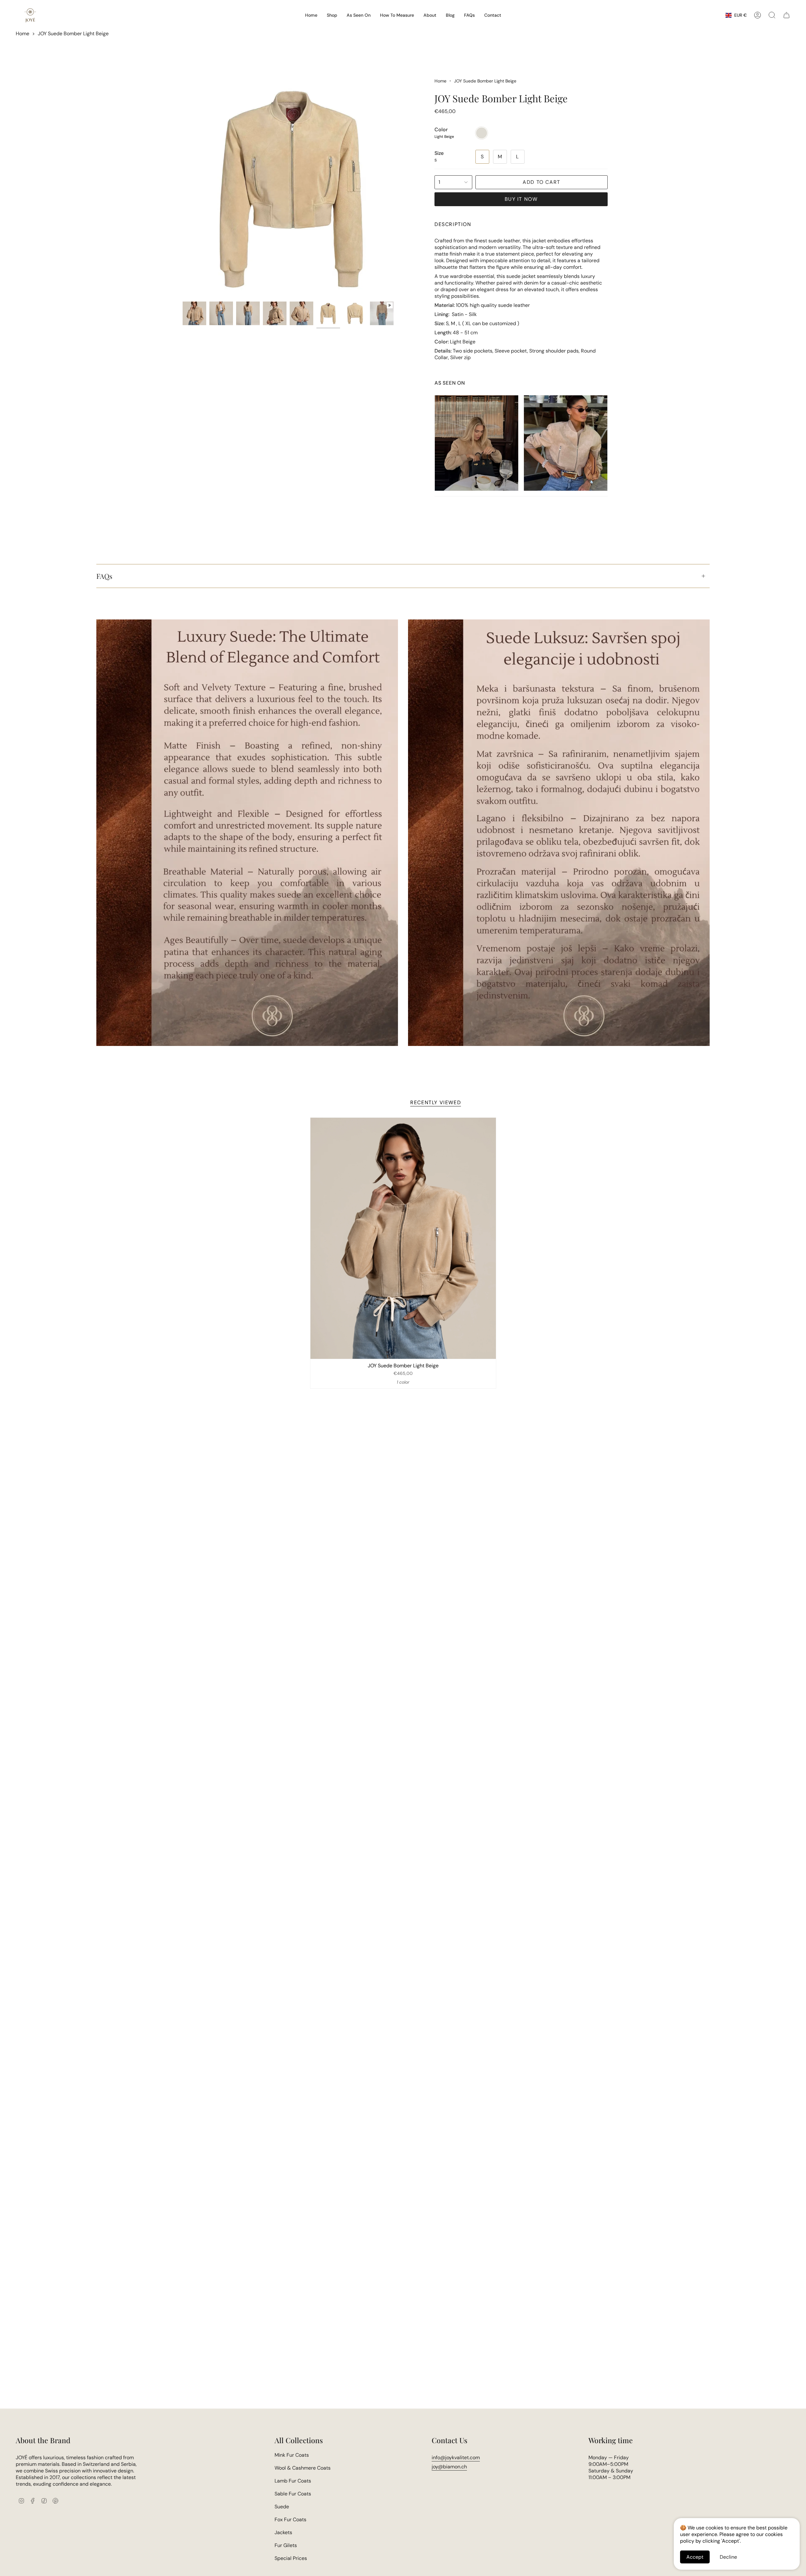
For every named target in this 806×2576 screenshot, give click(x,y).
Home (23, 34)
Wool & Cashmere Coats (303, 2468)
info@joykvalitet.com (456, 2457)
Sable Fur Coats (293, 2494)
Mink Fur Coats (292, 2455)
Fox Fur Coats (290, 2520)
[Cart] (786, 15)
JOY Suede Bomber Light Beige (73, 34)
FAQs (104, 576)
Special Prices (291, 2558)
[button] (332, 15)
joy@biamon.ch (449, 2467)
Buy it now (521, 199)
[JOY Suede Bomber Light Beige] (403, 1238)
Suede (282, 2507)
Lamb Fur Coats (293, 2481)
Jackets (283, 2532)
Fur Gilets (286, 2545)
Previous (183, 188)
